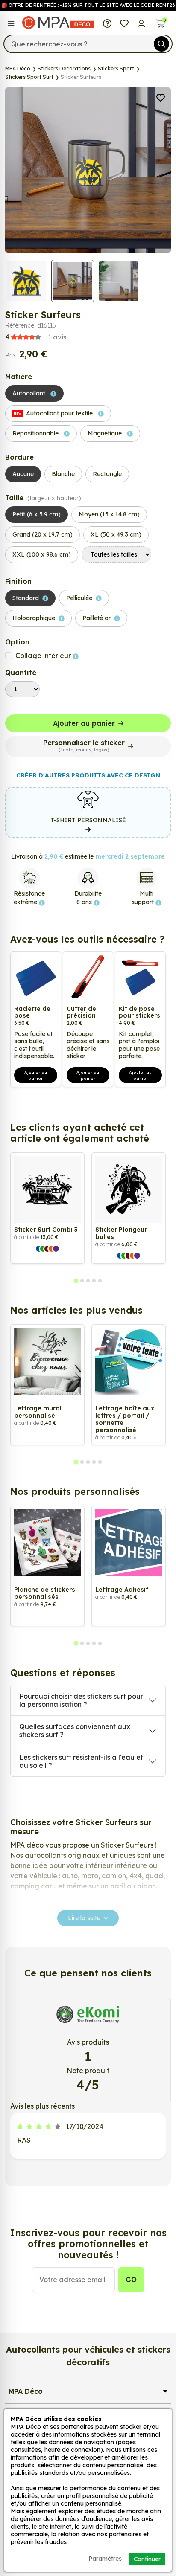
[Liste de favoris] (124, 23)
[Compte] (141, 23)
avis (36, 337)
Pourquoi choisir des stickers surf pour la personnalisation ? (81, 1700)
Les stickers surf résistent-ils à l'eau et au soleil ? (81, 1761)
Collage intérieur (44, 656)
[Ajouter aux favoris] (161, 97)
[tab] (76, 1281)
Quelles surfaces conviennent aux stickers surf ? (75, 1730)
